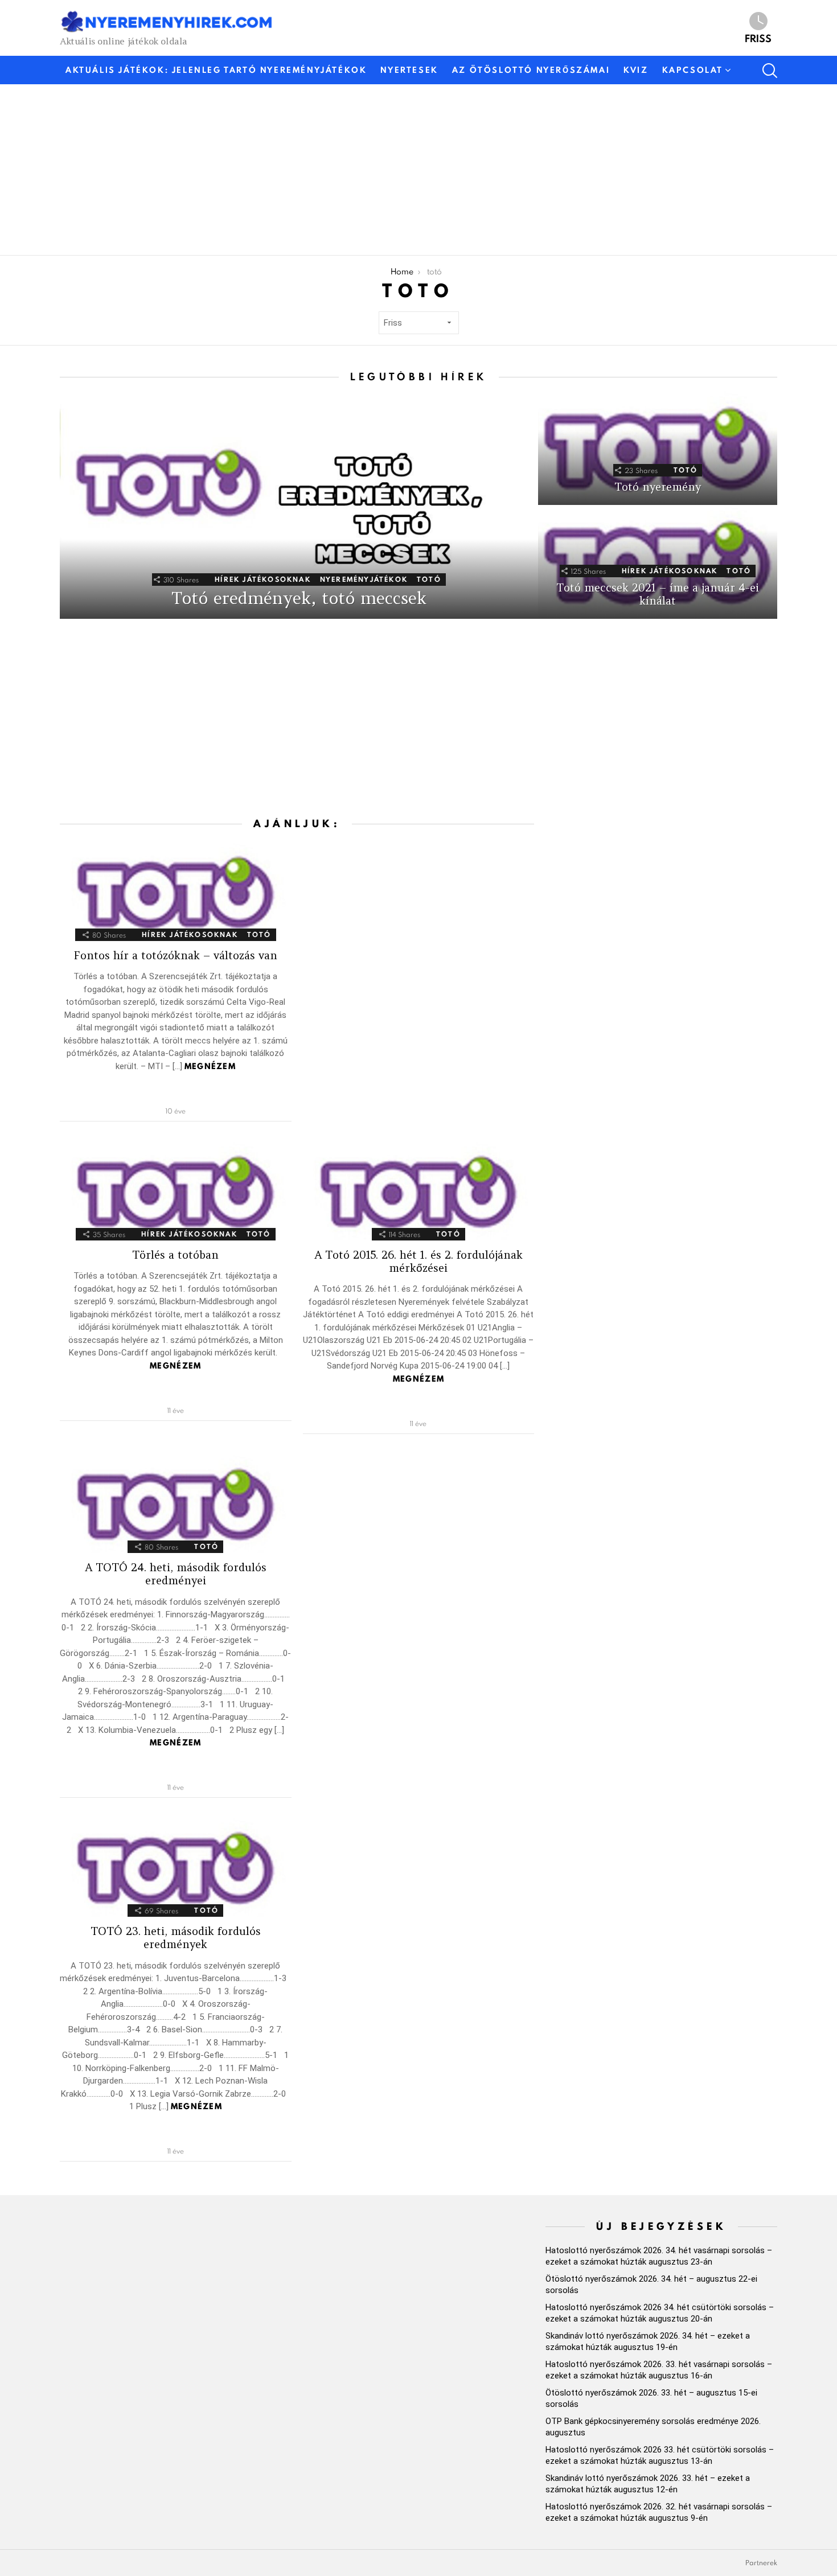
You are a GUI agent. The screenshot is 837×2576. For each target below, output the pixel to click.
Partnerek (761, 2563)
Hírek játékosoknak (263, 579)
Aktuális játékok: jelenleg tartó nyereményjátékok (216, 70)
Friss (758, 38)
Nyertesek (409, 70)
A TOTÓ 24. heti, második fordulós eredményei (176, 1574)
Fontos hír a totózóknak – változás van (175, 955)
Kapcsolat (693, 70)
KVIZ (636, 70)
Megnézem (210, 1066)
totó (429, 579)
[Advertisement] (401, 170)
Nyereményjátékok (364, 579)
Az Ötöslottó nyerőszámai (531, 70)
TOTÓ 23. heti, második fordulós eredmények (176, 1938)
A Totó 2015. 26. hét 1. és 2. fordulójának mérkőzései (419, 1261)
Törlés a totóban (175, 1255)
